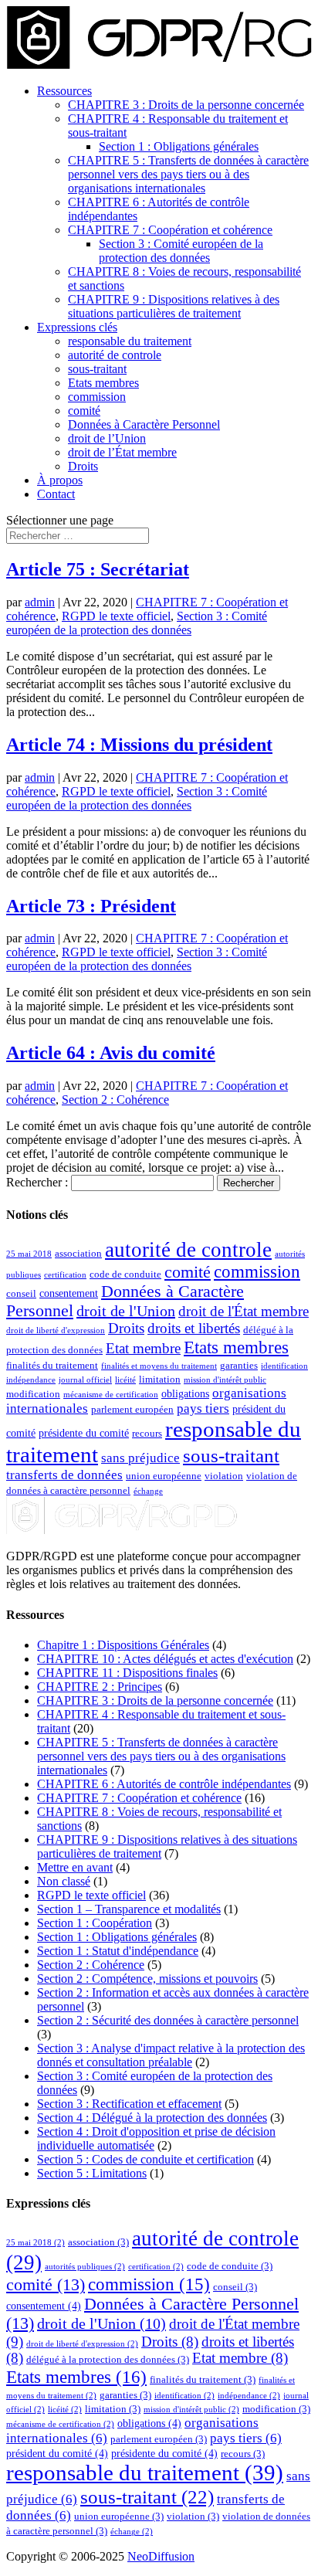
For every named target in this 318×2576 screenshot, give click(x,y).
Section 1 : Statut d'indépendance (118, 1951)
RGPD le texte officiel (116, 616)
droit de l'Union (126, 1311)
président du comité (57, 2453)
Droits (83, 466)
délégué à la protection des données (108, 2360)
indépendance (31, 1380)
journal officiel (85, 1380)
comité (84, 411)
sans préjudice (140, 1458)
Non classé (64, 1881)
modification (33, 1394)
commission (97, 397)
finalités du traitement (52, 1366)
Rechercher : (37, 1182)
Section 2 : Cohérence (115, 1100)
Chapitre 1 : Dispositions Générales (123, 1645)
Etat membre (143, 1349)
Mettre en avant (75, 1867)
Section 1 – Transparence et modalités (129, 1909)
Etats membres (103, 383)
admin (40, 602)
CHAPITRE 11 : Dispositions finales (127, 1673)
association (78, 1254)
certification (65, 1275)
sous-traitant (97, 369)
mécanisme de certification (111, 1395)
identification (284, 1366)
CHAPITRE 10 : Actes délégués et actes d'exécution (165, 1659)
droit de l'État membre (244, 1311)
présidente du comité (84, 1433)
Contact (56, 494)
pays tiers (203, 1408)
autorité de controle (115, 355)
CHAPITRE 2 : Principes (100, 1687)
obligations (185, 1393)
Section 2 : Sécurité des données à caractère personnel (168, 2020)
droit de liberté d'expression (56, 1330)
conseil (21, 1294)
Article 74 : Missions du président (139, 745)
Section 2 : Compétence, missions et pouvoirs (147, 1979)
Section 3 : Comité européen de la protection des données (181, 251)
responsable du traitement (130, 341)
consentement (69, 1293)
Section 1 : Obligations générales (179, 146)
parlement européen (132, 1410)
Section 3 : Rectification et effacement (129, 2104)
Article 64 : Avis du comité (111, 1053)
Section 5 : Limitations (92, 2173)
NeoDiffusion (161, 2556)
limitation (160, 1380)
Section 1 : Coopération (95, 1923)
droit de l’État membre (122, 452)
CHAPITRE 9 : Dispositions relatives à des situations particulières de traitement (174, 306)
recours (147, 1434)
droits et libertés (194, 1329)
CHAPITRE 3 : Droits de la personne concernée (186, 105)
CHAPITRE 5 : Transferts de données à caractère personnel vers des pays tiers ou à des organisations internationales (188, 174)
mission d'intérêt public (225, 1380)
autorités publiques (85, 2267)
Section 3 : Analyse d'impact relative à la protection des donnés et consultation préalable (171, 2055)
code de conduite (125, 1274)
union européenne (164, 1476)
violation (224, 1476)
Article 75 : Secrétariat (98, 569)
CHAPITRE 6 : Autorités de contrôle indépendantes (164, 1784)
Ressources (64, 91)
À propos (60, 480)
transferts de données (64, 1475)
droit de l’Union (107, 438)
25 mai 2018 (29, 1254)
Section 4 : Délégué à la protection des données (152, 2118)
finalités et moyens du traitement (159, 1366)
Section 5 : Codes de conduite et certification (145, 2159)
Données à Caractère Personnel (144, 424)
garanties (239, 1366)
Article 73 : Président (91, 906)
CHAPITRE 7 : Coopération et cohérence (170, 230)
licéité (125, 1380)
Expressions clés (77, 327)
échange (148, 1491)
